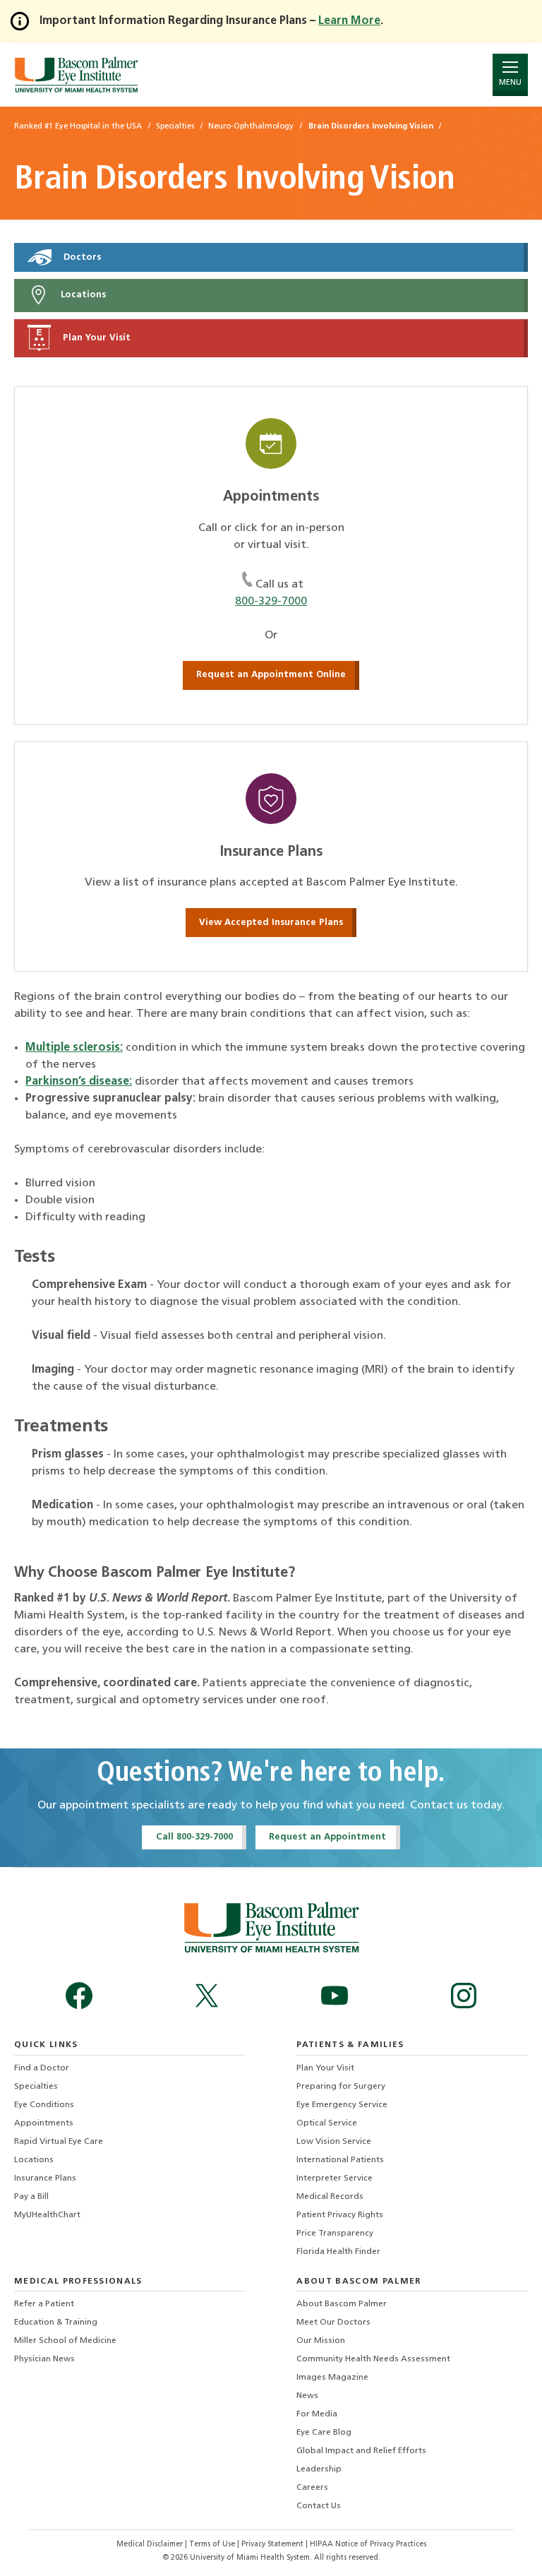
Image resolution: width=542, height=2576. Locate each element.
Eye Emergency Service (342, 2105)
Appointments (44, 2123)
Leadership (319, 2469)
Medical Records (330, 2197)
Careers (312, 2488)
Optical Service (327, 2123)
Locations (82, 296)
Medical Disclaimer (151, 2545)
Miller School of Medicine (65, 2341)
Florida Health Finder (338, 2252)
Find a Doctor (42, 2068)
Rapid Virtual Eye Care (59, 2142)
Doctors (81, 257)
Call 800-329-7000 (194, 1837)
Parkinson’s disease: (79, 1082)
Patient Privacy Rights (340, 2215)
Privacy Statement (273, 2545)
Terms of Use (213, 2545)
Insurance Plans (45, 2178)
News (307, 2396)
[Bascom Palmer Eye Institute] (76, 74)
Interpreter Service (335, 2178)
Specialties (36, 2087)
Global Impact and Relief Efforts (361, 2451)
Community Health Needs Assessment (373, 2359)
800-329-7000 (271, 602)
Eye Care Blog (324, 2433)
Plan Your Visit (95, 338)
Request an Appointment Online (271, 675)
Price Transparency (335, 2234)
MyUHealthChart (47, 2215)
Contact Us (319, 2506)
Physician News (44, 2359)
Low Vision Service (334, 2142)
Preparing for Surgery (341, 2087)
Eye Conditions (44, 2105)
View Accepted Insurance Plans (271, 923)
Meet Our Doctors (333, 2322)
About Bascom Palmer (342, 2304)
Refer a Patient (44, 2304)
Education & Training (56, 2322)
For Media (317, 2414)
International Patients (340, 2160)
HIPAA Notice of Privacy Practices (368, 2545)
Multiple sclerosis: (74, 1048)
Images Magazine (332, 2378)
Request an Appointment (327, 1837)
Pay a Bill (31, 2197)
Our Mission (321, 2341)
